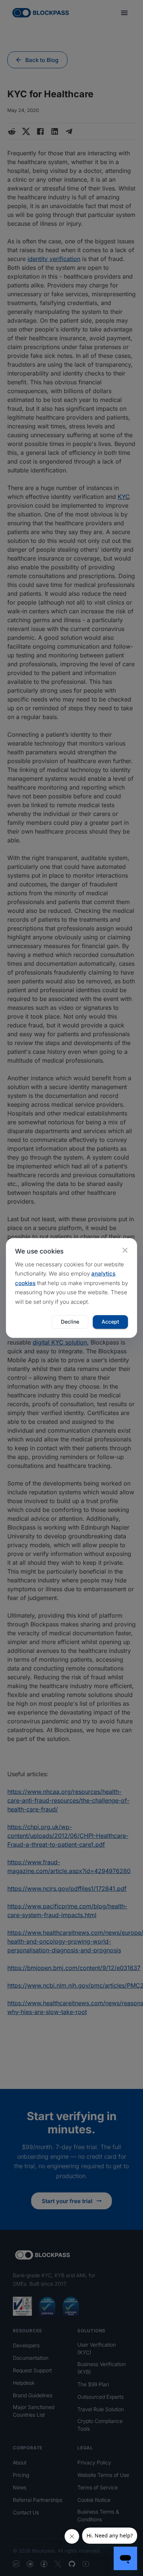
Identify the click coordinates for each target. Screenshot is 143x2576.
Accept (110, 1322)
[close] (125, 1250)
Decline (70, 1322)
